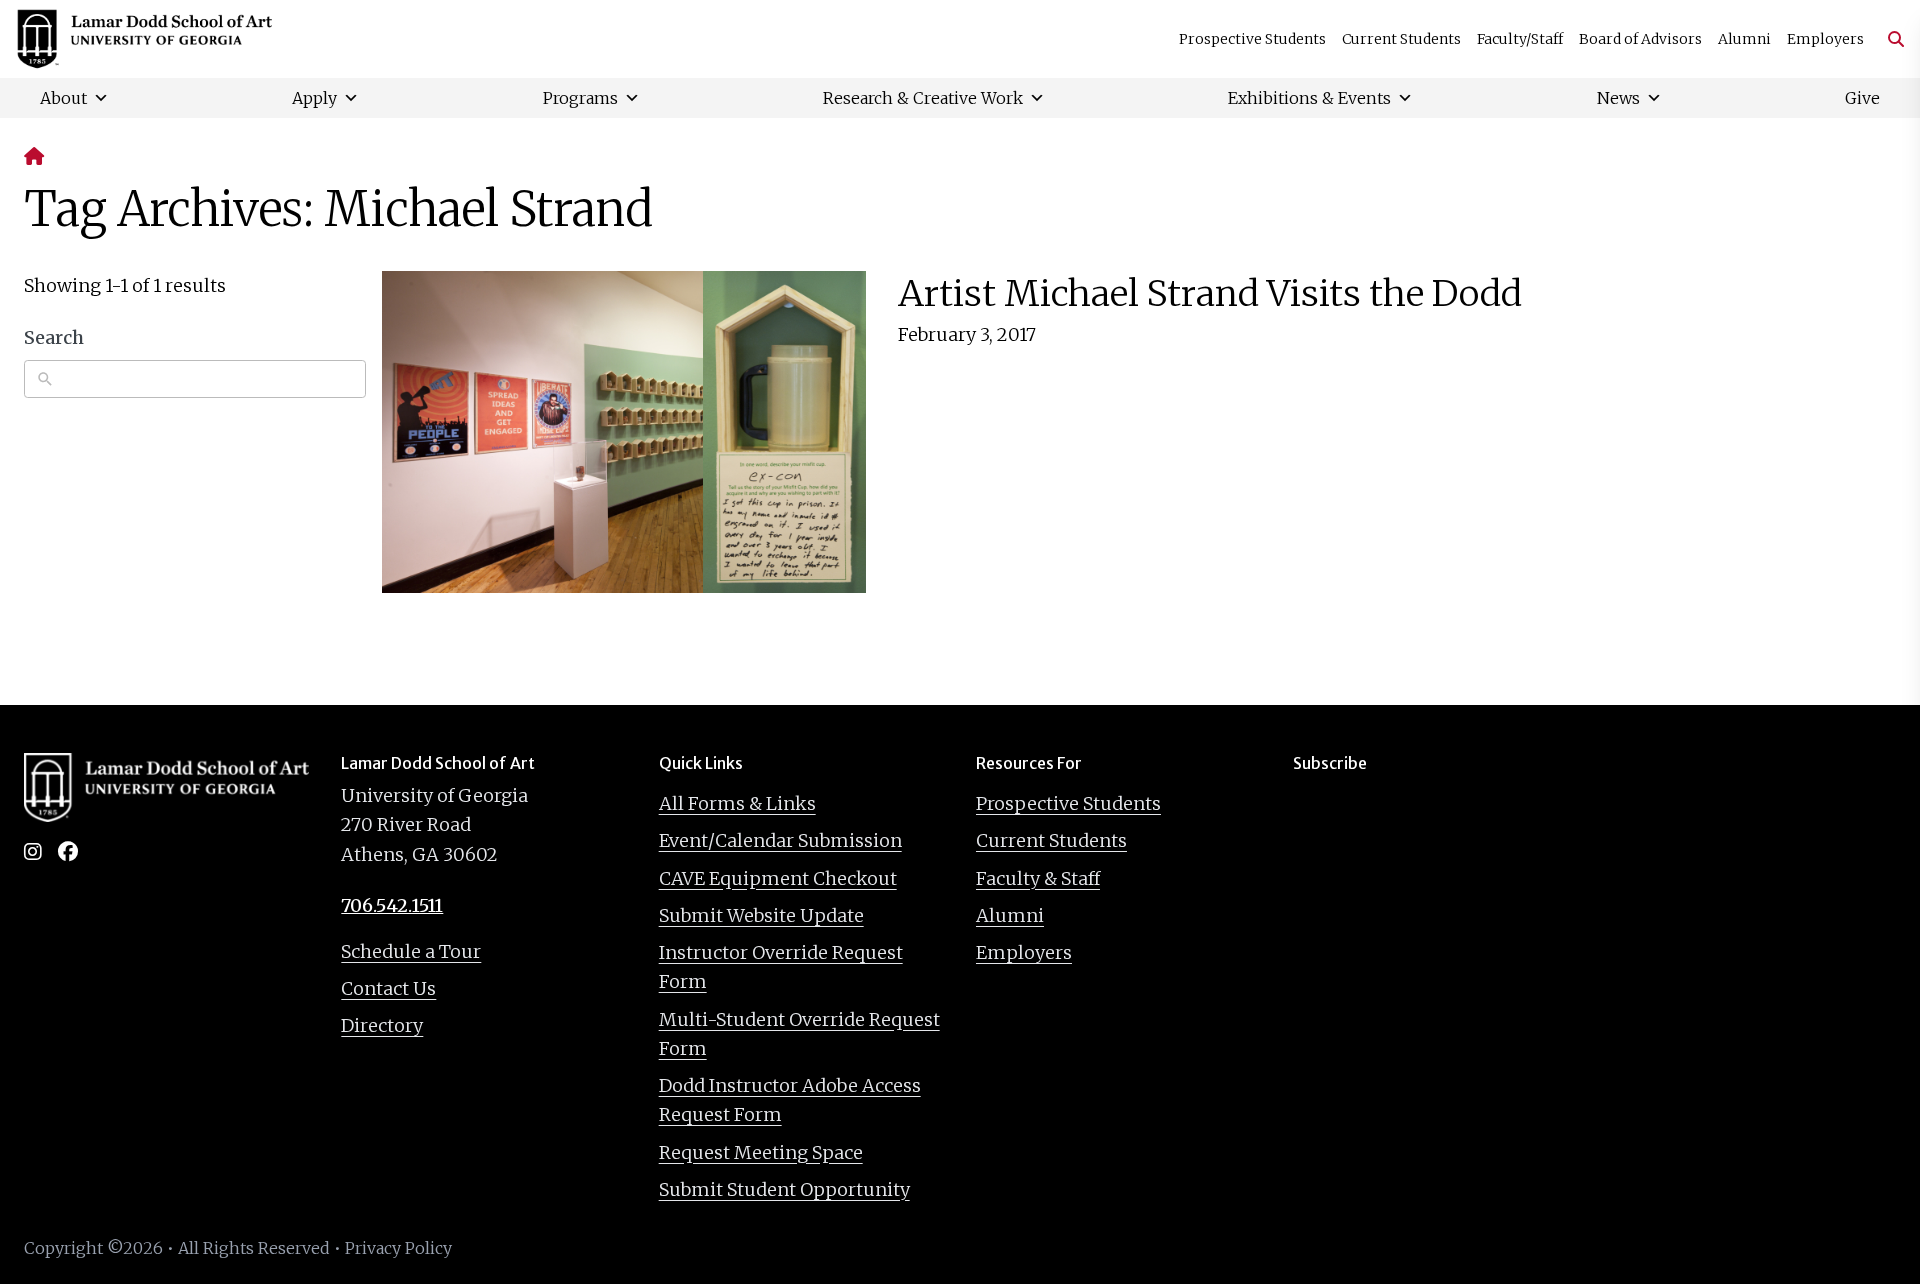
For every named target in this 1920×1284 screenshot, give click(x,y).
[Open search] (1888, 39)
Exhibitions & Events (1309, 98)
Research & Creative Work (923, 98)
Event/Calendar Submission (780, 840)
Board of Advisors (1640, 39)
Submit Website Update (761, 915)
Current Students (1401, 39)
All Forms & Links (737, 803)
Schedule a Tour (411, 951)
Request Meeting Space (761, 1152)
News (1618, 98)
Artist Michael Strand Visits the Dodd (1210, 293)
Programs (580, 98)
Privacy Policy (398, 1248)
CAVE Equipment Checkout (778, 878)
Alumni (1744, 39)
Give (1862, 98)
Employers (1825, 39)
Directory (382, 1025)
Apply (314, 98)
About (63, 98)
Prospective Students (1252, 39)
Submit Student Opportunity (784, 1189)
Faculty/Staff (1520, 39)
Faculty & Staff (1038, 878)
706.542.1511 (392, 905)
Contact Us (388, 988)
